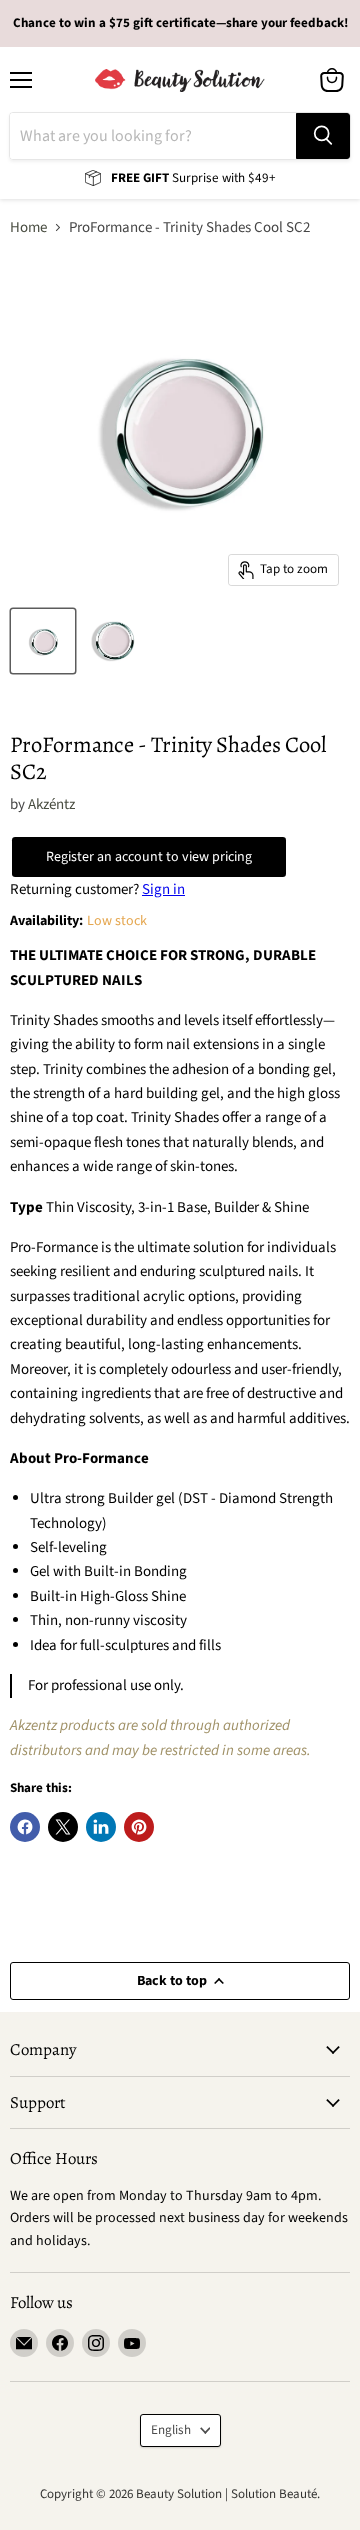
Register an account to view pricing (149, 857)
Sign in (163, 889)
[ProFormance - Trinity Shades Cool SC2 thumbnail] (43, 641)
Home (28, 227)
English (171, 2430)
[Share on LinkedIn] (101, 1827)
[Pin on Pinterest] (139, 1827)
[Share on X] (63, 1827)
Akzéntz (51, 804)
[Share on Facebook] (25, 1827)
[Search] (323, 136)
